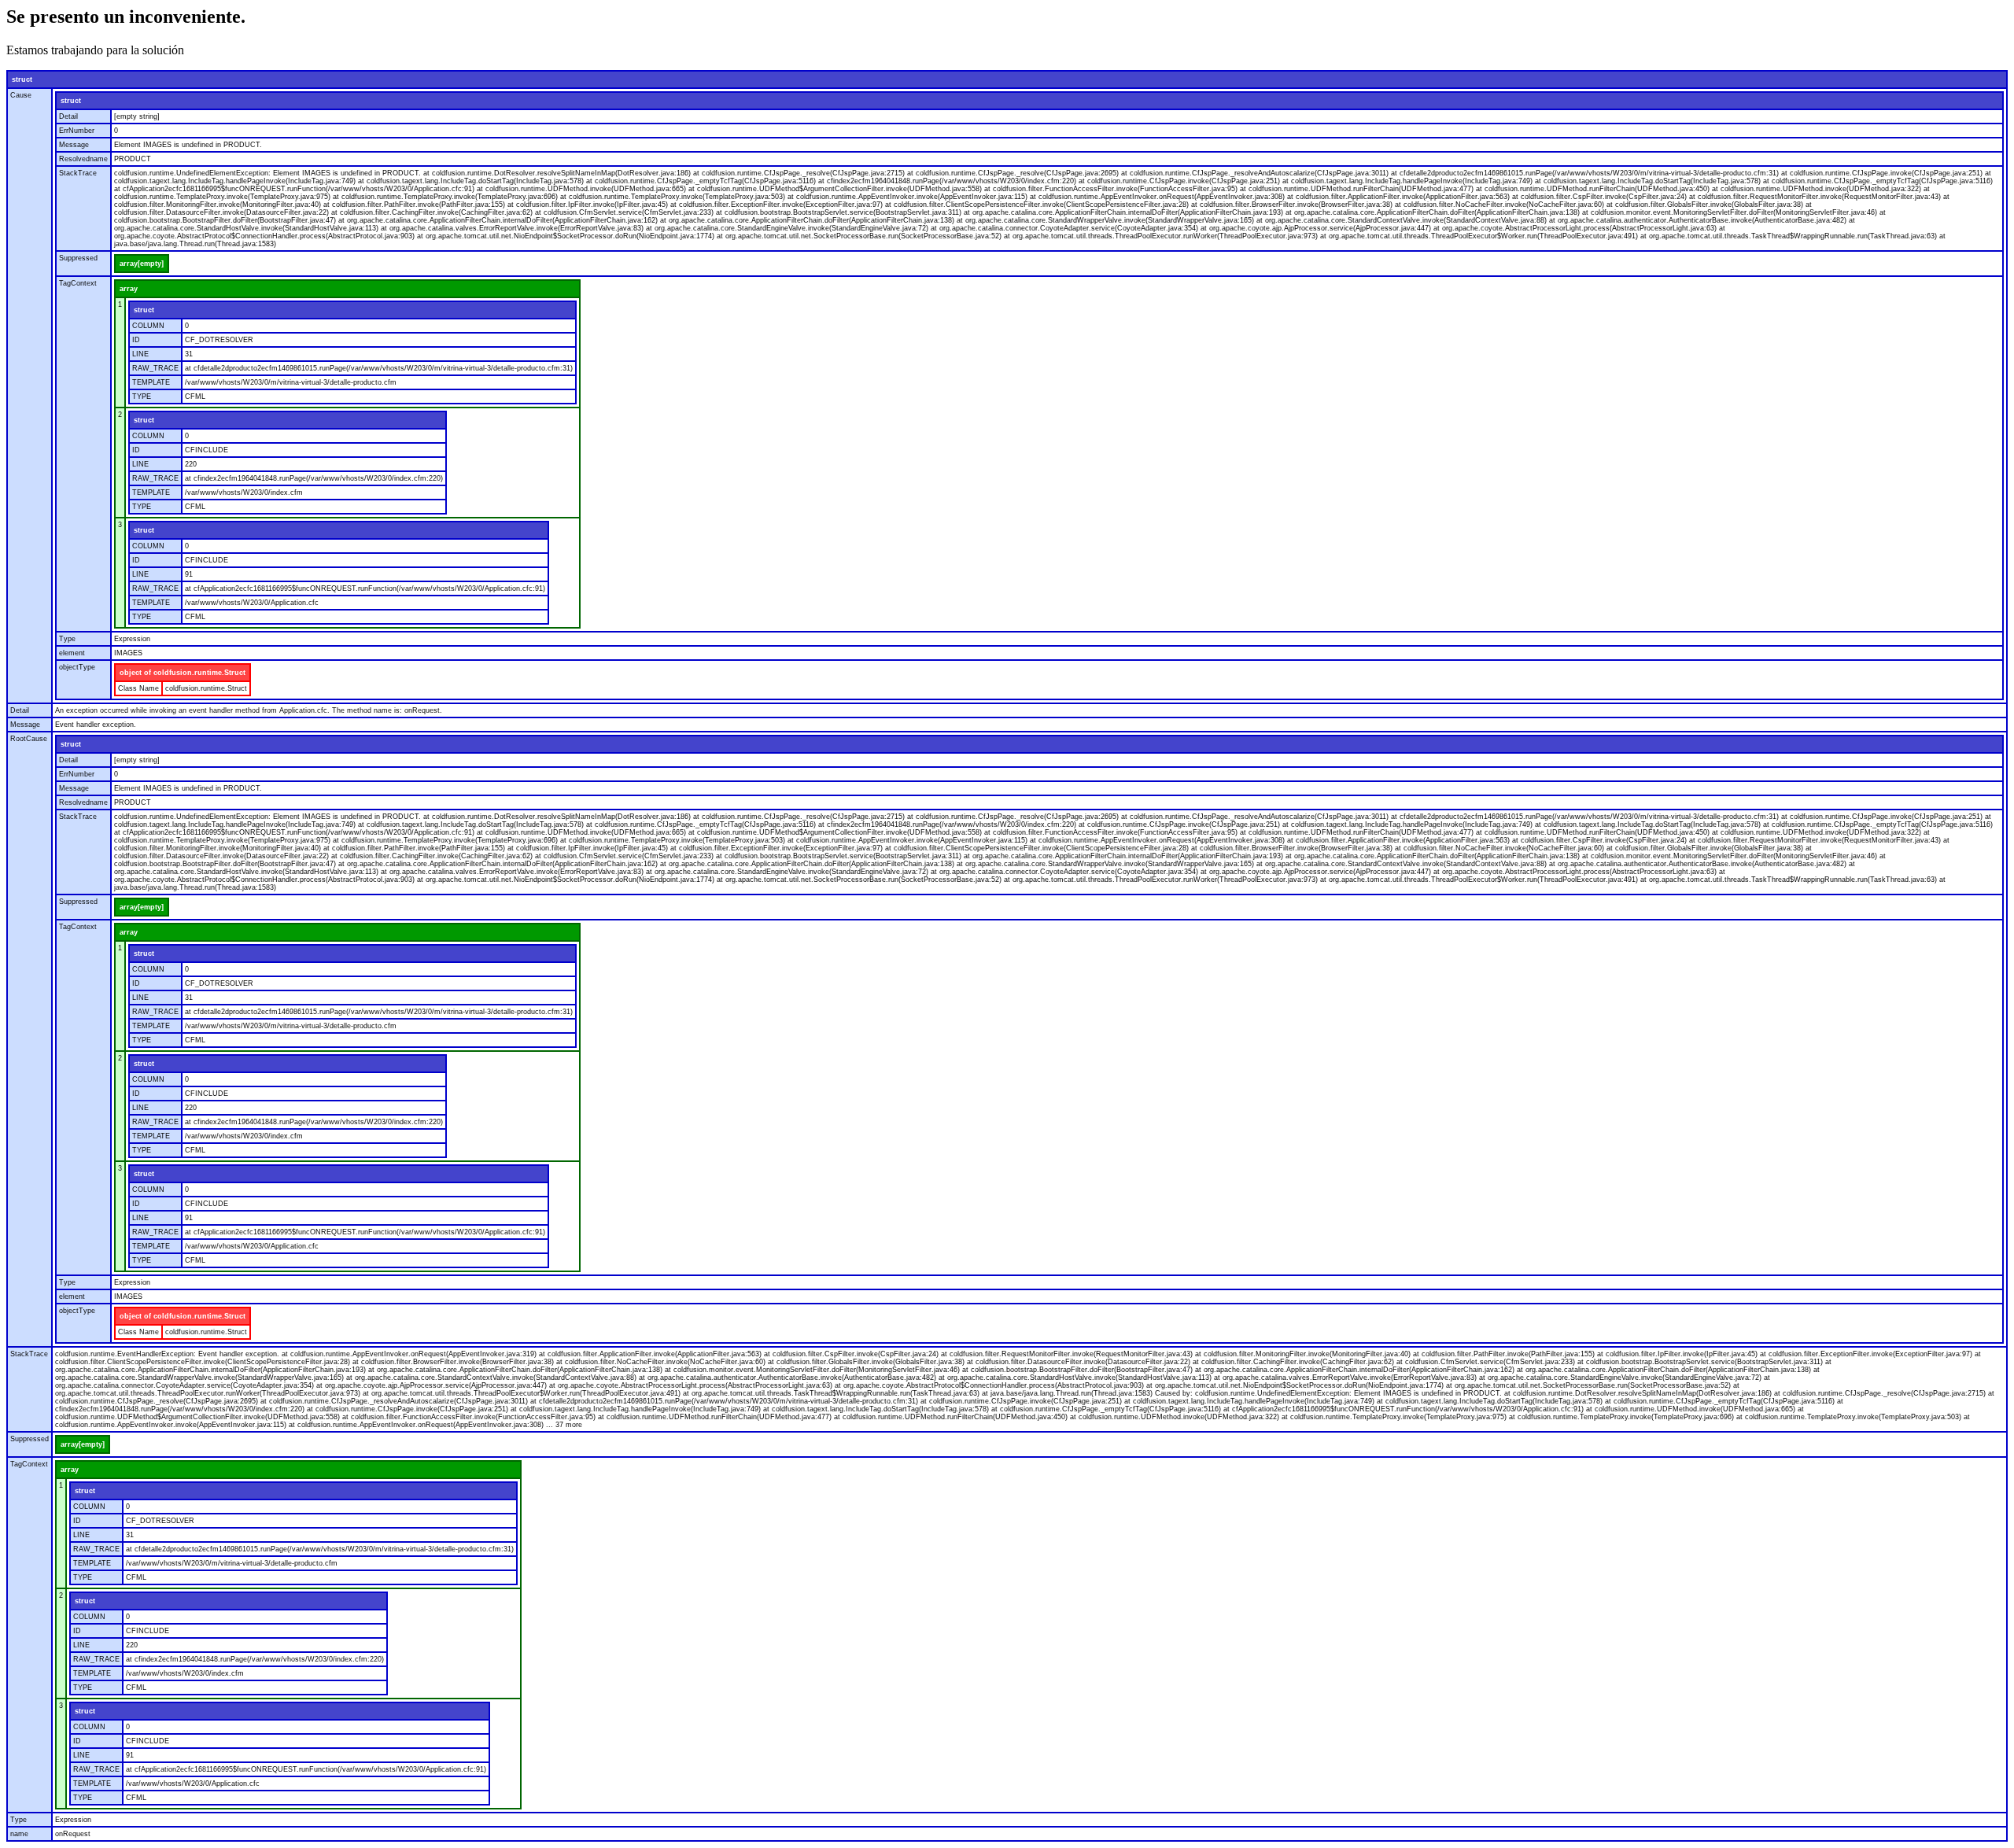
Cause (21, 95)
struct (22, 79)
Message (74, 145)
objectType (77, 667)
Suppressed (78, 258)
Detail (68, 116)
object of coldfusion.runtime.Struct (183, 673)
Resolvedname (83, 159)
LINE (140, 354)
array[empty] (142, 264)
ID (136, 340)
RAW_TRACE (155, 368)
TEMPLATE (151, 382)
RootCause (29, 739)
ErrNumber (77, 131)
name (19, 1834)
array (129, 289)
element (72, 653)
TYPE (142, 397)
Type (67, 639)
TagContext (78, 283)
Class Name (138, 688)
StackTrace (78, 173)
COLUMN (148, 326)
